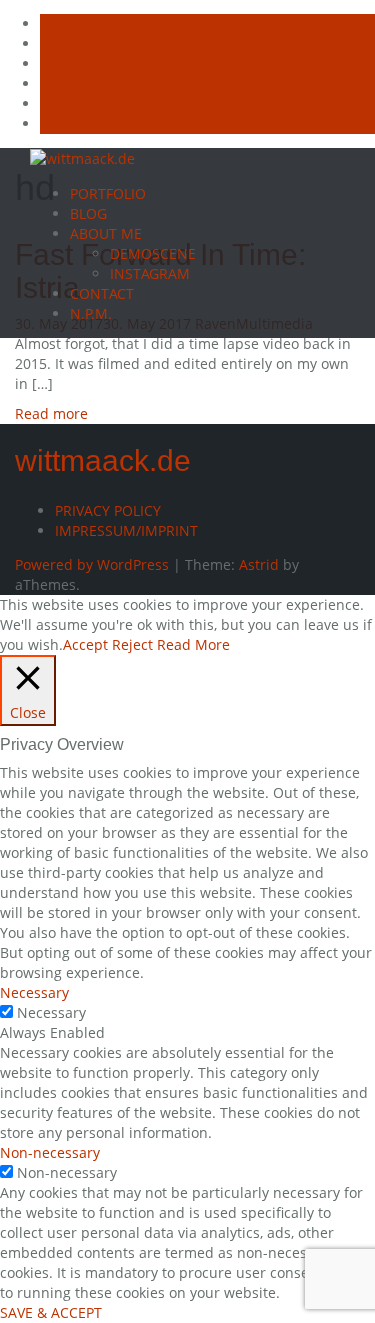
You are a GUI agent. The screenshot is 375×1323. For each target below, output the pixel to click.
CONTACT (102, 293)
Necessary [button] (34, 992)
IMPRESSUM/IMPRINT (126, 530)
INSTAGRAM (150, 273)
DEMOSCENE (153, 253)
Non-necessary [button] (50, 1152)
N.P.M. (91, 313)
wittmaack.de (103, 460)
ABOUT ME (106, 233)
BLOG (88, 213)
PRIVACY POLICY (108, 510)
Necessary (51, 1012)
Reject (132, 644)
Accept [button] (85, 644)
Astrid (259, 564)
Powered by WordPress (92, 564)
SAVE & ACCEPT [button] (51, 1312)
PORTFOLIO (108, 193)
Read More (193, 644)
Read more (51, 413)
